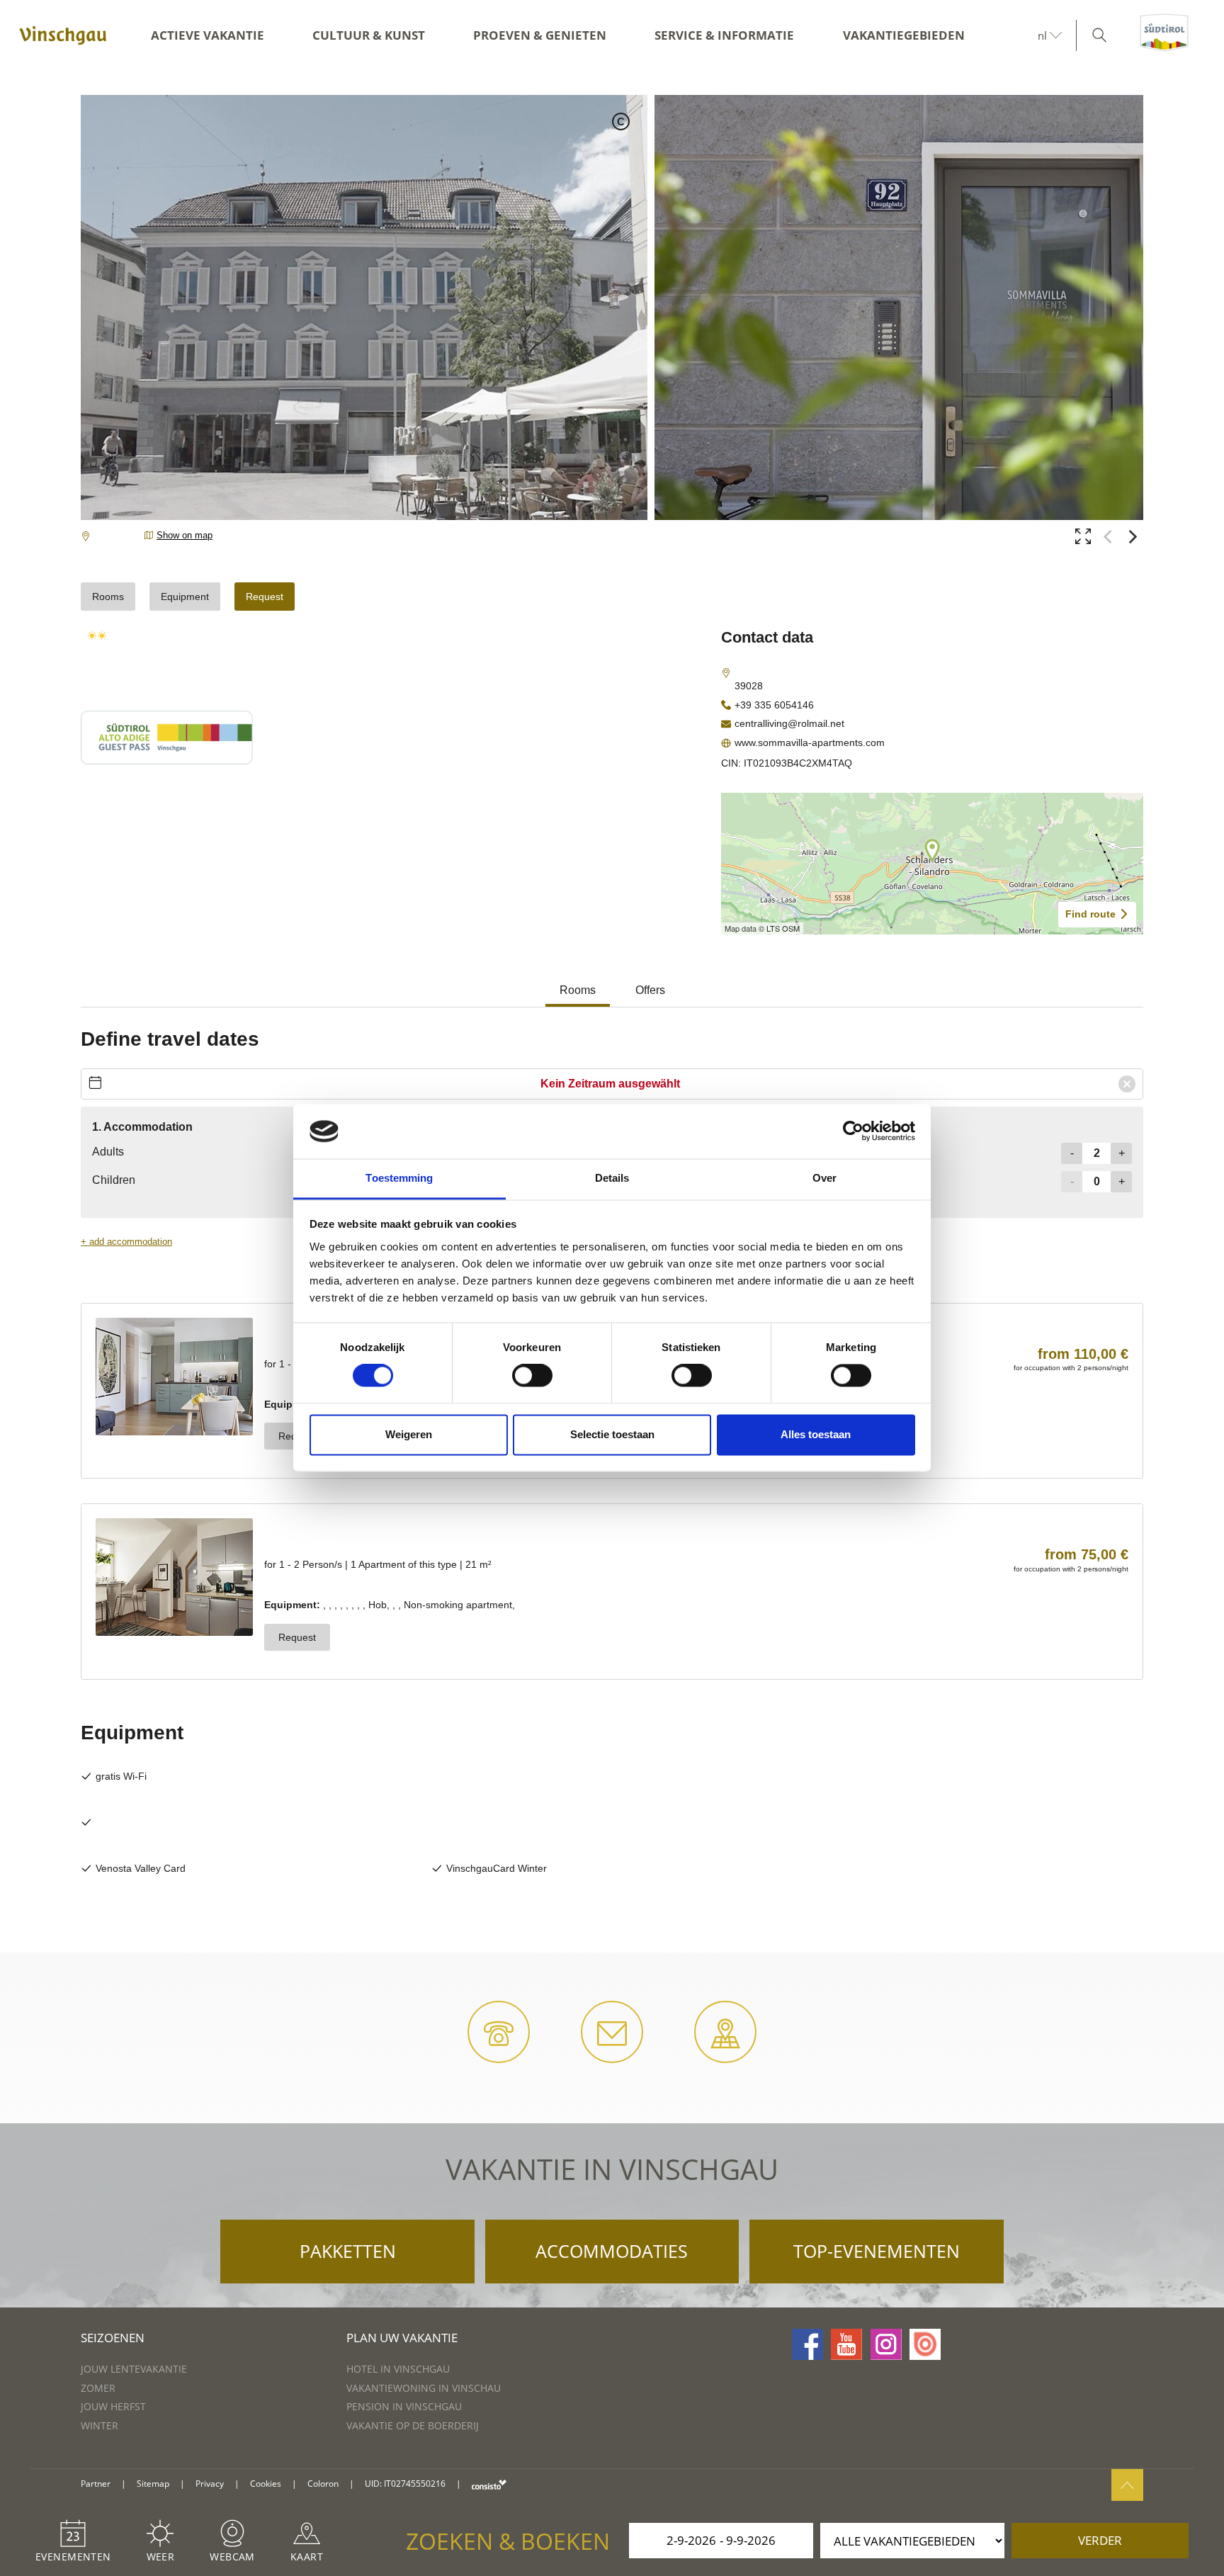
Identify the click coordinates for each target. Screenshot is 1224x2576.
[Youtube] (846, 2344)
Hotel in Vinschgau (398, 2369)
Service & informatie (724, 35)
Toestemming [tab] (399, 1178)
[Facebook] (807, 2344)
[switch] (532, 1376)
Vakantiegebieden (904, 35)
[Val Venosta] (63, 35)
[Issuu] (925, 2344)
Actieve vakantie (208, 35)
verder (1100, 2540)
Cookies (266, 2484)
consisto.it (489, 2484)
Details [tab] (612, 1178)
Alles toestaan (816, 1434)
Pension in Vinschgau (404, 2406)
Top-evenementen (877, 2251)
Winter (100, 2425)
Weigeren (409, 1434)
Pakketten (348, 2251)
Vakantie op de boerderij (413, 2425)
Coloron (323, 2484)
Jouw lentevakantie (134, 2369)
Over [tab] (824, 1178)
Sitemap (153, 2484)
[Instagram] (886, 2344)
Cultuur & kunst (369, 35)
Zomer (98, 2388)
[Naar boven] (1127, 2485)
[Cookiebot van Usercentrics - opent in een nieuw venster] (853, 1131)
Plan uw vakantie (402, 2338)
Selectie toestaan (612, 1434)
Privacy (210, 2484)
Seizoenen (113, 2338)
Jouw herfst (113, 2406)
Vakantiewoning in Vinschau (424, 2388)
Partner (96, 2484)
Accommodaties (612, 2251)
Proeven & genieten (540, 35)
